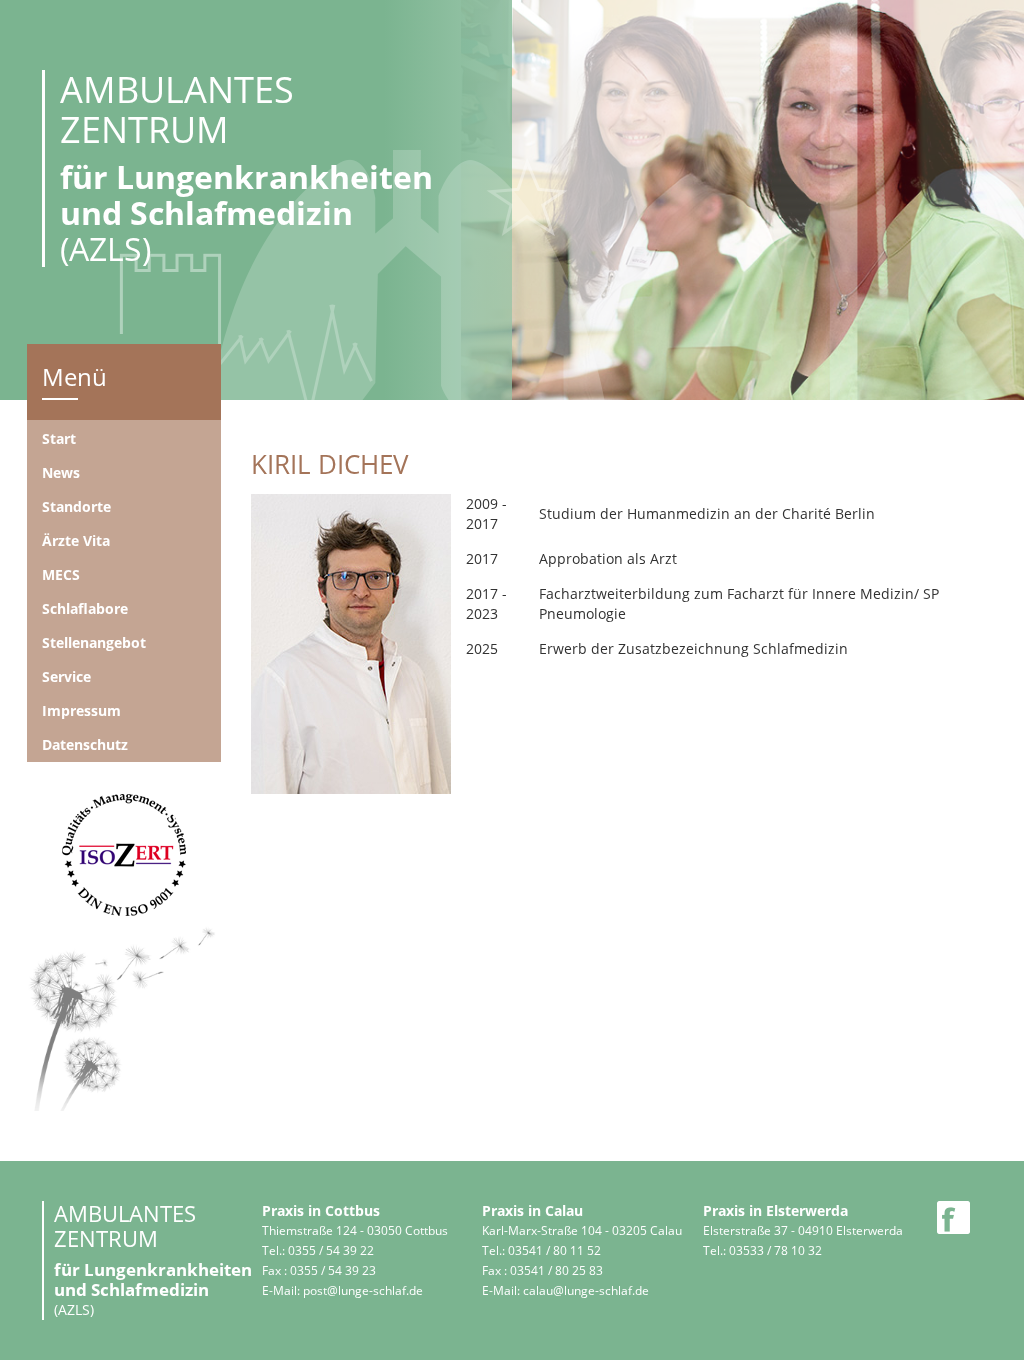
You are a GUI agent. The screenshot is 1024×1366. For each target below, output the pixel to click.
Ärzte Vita (76, 540)
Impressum (81, 710)
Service (66, 676)
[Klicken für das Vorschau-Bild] (351, 641)
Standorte (76, 506)
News (61, 472)
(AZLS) (246, 168)
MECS (61, 574)
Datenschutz (85, 744)
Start (59, 438)
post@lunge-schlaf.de (363, 1290)
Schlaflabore (85, 608)
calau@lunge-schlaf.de (586, 1290)
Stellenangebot (94, 642)
